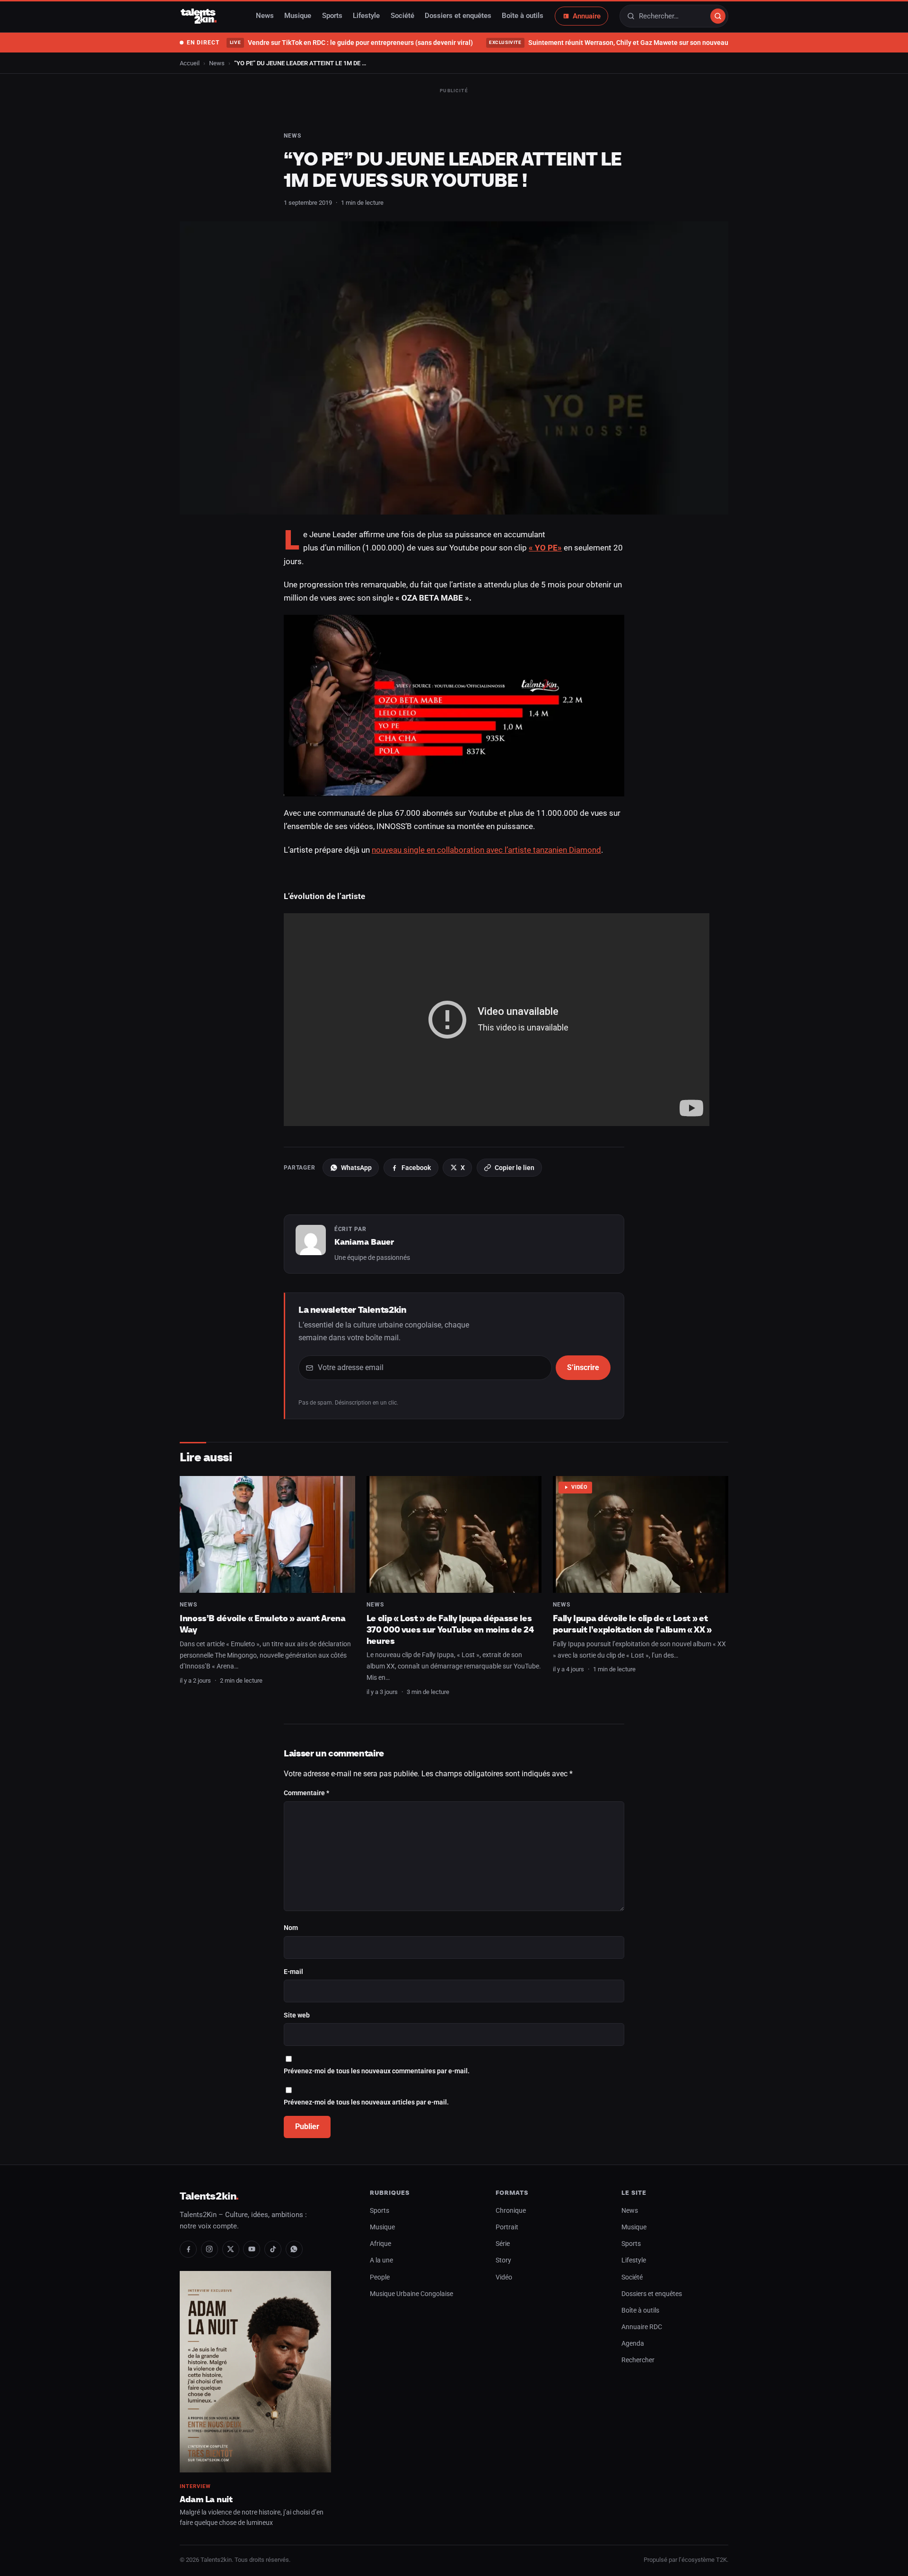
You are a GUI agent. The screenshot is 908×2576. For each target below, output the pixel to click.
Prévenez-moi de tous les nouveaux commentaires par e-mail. (377, 2071)
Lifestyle (366, 16)
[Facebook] (188, 2249)
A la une (381, 2260)
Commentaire (306, 1793)
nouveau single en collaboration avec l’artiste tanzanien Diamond (486, 850)
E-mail (293, 1972)
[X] (231, 2249)
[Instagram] (210, 2249)
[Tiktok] (273, 2249)
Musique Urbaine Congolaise (411, 2294)
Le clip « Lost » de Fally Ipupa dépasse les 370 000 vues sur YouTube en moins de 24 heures (450, 1629)
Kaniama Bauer (364, 1242)
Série (503, 2244)
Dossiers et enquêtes (458, 16)
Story (503, 2260)
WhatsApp (356, 1168)
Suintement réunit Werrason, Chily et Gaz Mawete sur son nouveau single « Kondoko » (637, 43)
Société (402, 16)
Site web (297, 2015)
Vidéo (580, 1487)
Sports (332, 16)
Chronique (511, 2211)
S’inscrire (583, 1367)
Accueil (190, 63)
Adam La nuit (206, 2499)
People (380, 2277)
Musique (298, 16)
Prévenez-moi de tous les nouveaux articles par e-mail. (366, 2102)
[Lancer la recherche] (718, 16)
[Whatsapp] (294, 2249)
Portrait (507, 2227)
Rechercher (638, 2360)
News (265, 16)
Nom (291, 1928)
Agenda (633, 2344)
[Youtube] (252, 2249)
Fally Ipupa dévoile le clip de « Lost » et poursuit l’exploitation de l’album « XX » (632, 1624)
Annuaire (587, 16)
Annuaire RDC (642, 2327)
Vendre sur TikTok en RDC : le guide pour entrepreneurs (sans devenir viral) (351, 43)
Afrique (380, 2244)
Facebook (416, 1168)
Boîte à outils (523, 16)
